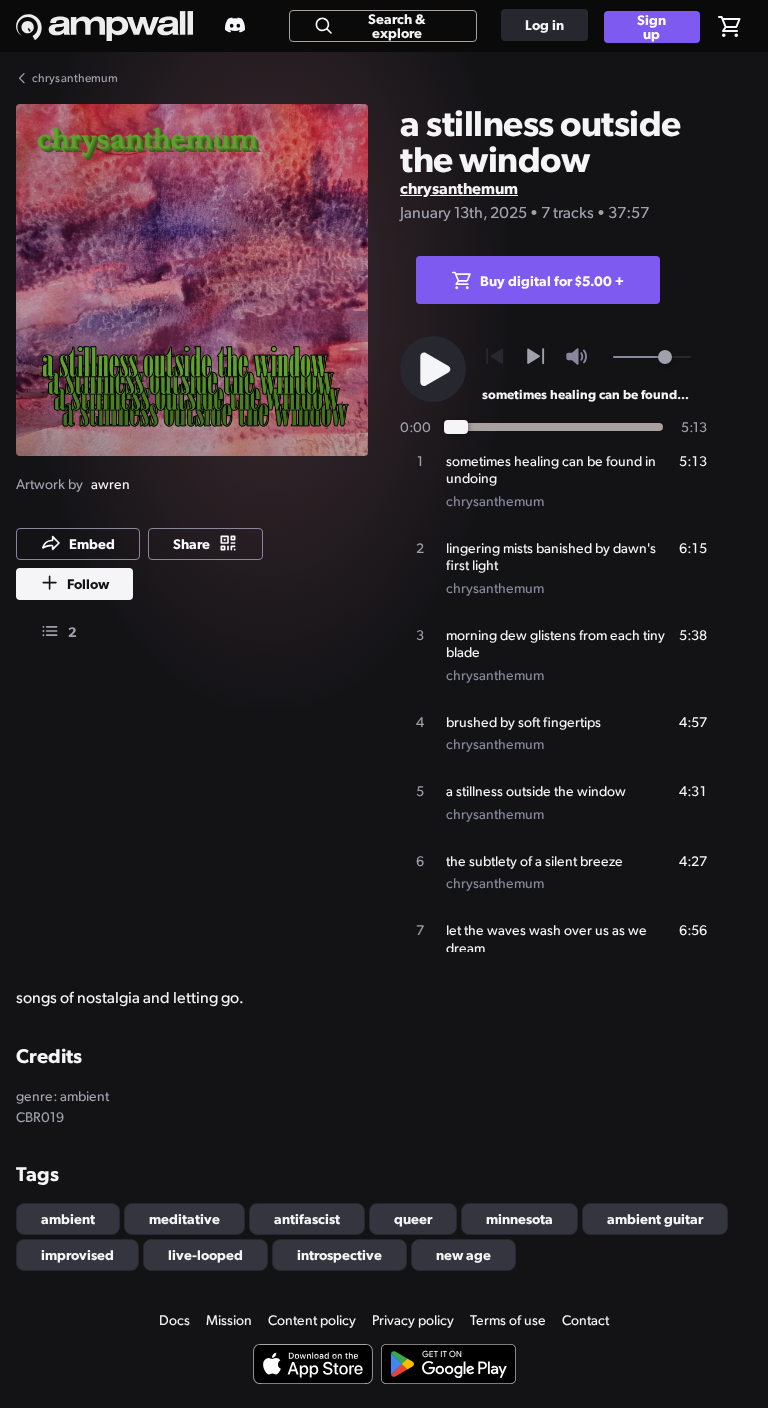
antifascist (307, 1218)
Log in (544, 24)
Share (191, 543)
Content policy (312, 1319)
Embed (92, 543)
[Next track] (535, 356)
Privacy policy (413, 1319)
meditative (184, 1218)
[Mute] (576, 356)
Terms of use (508, 1319)
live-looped (205, 1254)
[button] (192, 280)
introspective (339, 1254)
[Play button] (433, 369)
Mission (229, 1319)
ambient (68, 1218)
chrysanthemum (459, 187)
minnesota (519, 1218)
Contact (585, 1319)
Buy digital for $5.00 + (552, 280)
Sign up (651, 26)
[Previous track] (494, 356)
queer (413, 1218)
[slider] (665, 357)
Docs (174, 1319)
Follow (88, 583)
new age (463, 1254)
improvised (77, 1254)
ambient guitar (655, 1218)
